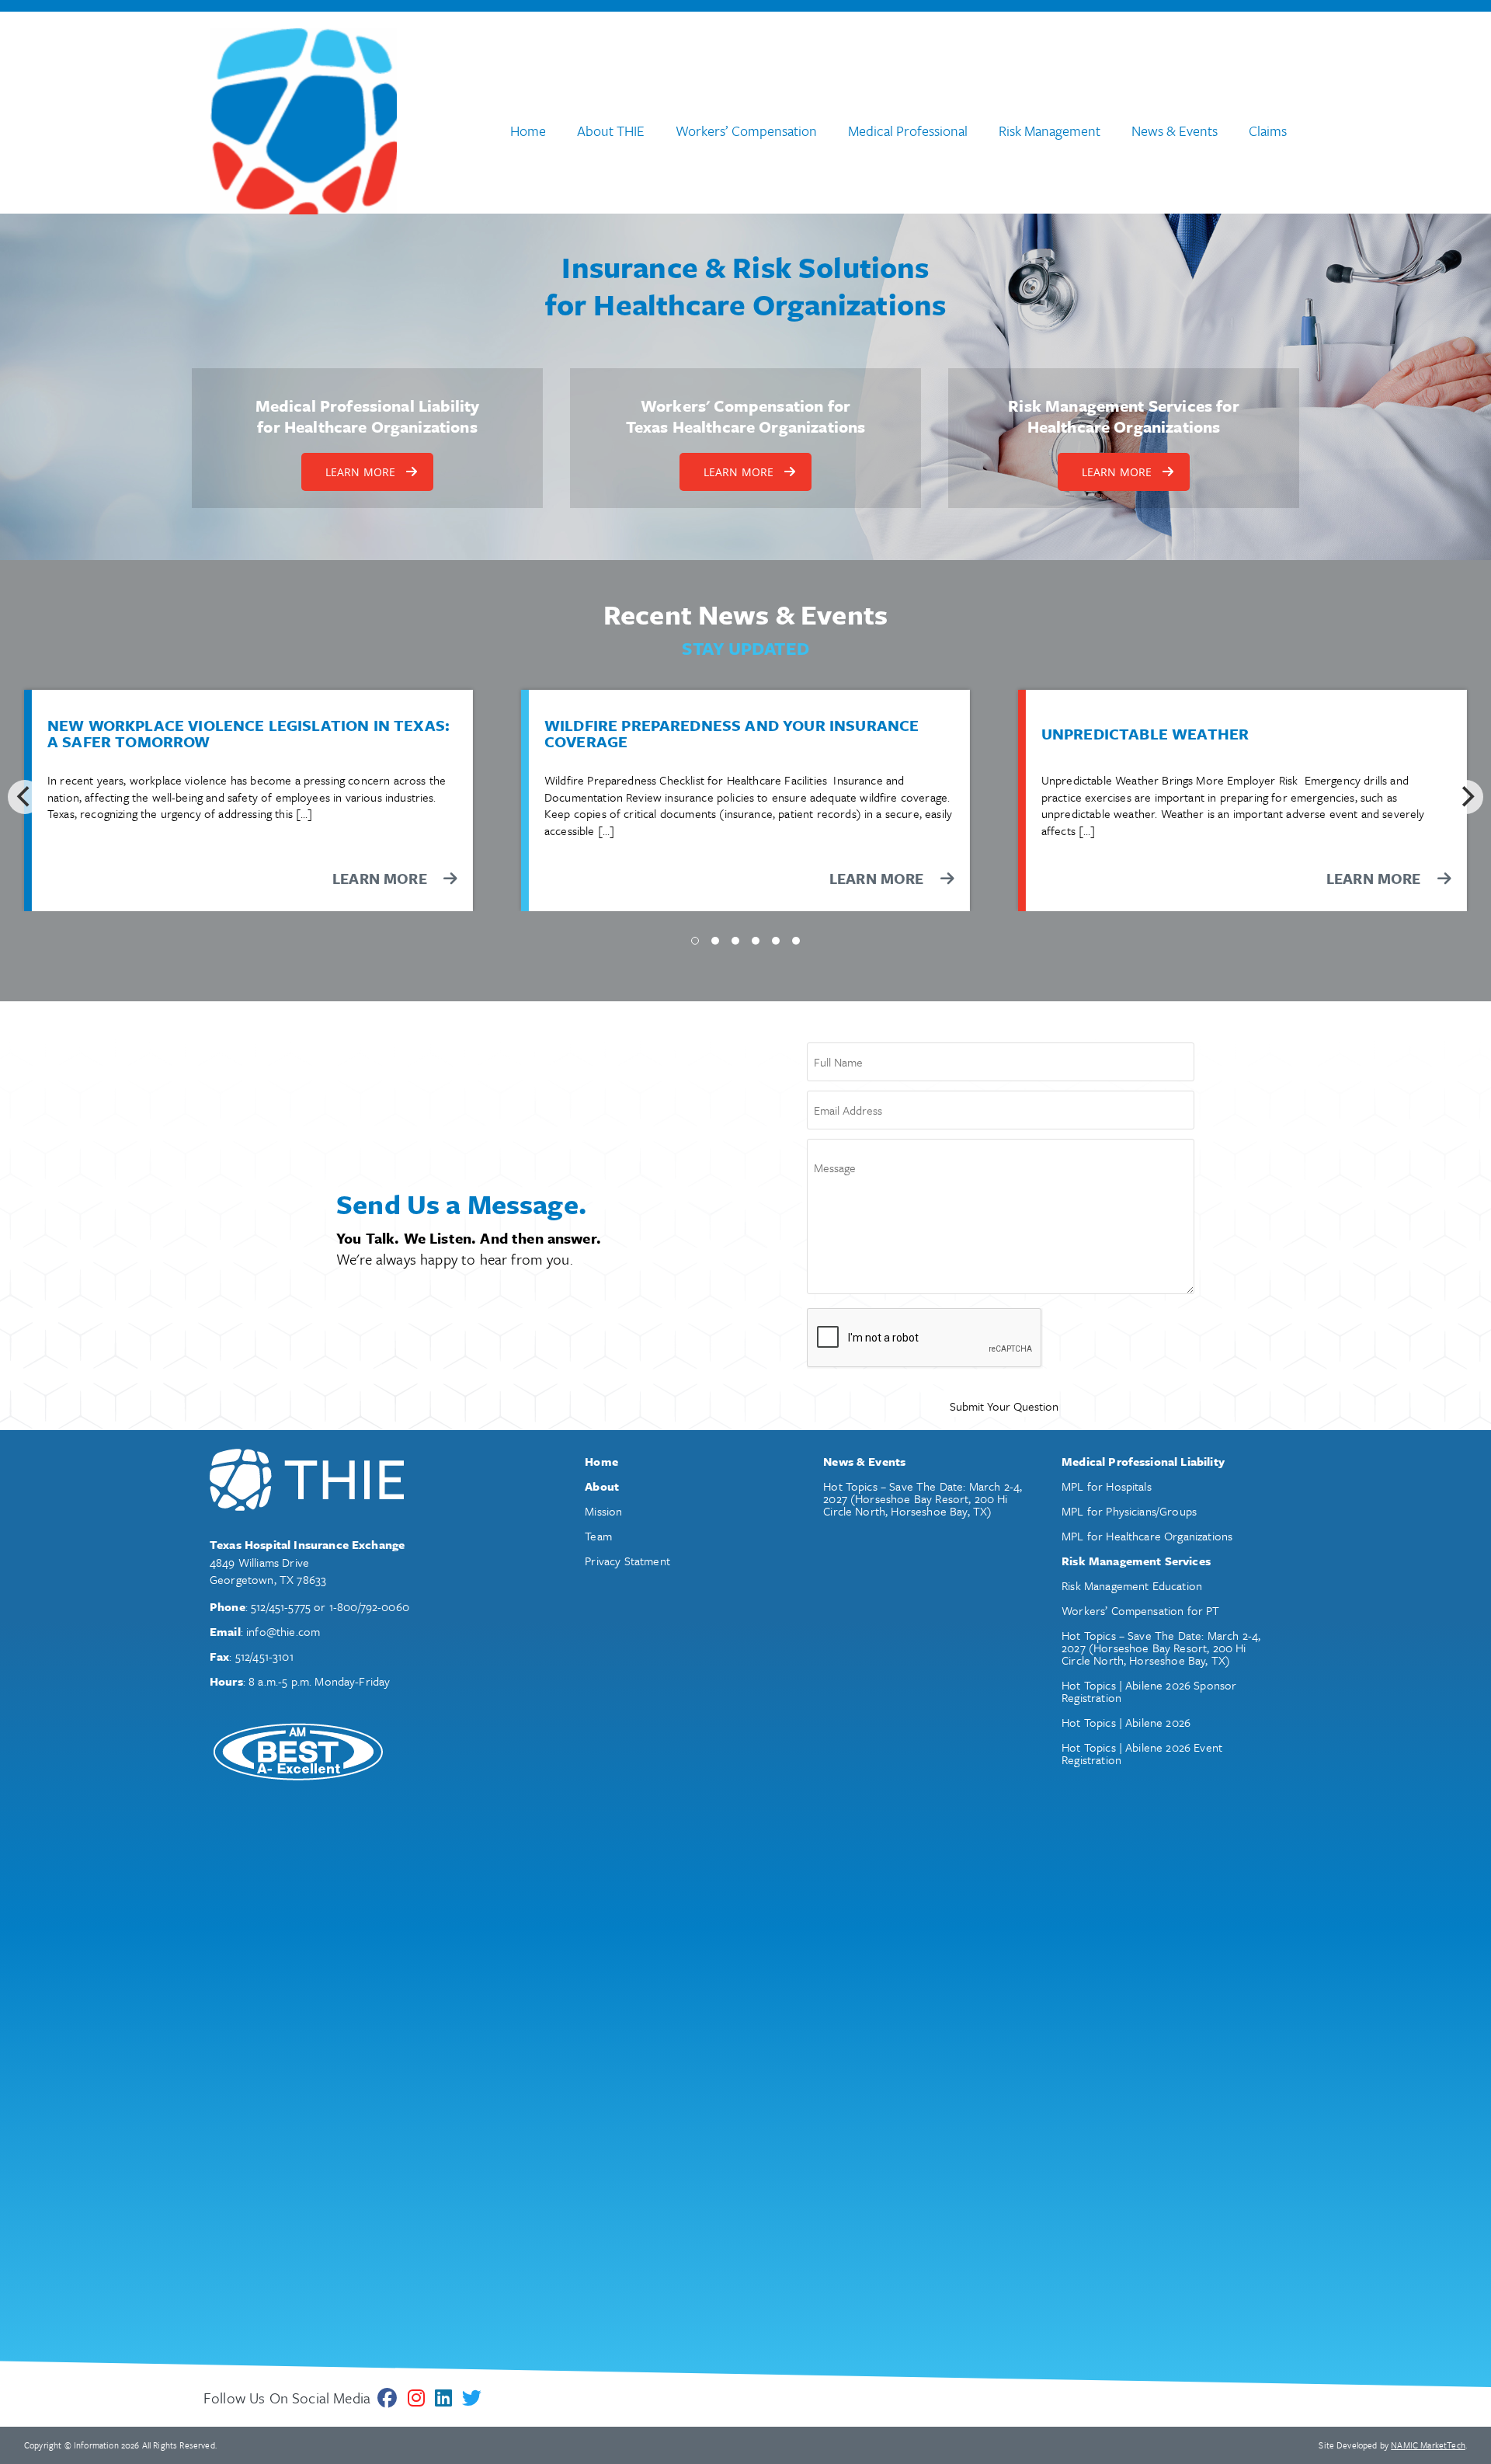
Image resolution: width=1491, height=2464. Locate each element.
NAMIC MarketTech (1428, 2445)
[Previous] (25, 797)
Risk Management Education (1132, 1585)
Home (528, 131)
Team (598, 1536)
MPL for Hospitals (1107, 1486)
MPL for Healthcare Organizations (1147, 1536)
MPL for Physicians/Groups (1129, 1511)
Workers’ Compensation (746, 131)
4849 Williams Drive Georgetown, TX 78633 (268, 1571)
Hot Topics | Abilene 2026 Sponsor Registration (1149, 1691)
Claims (1268, 131)
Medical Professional (908, 131)
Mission (603, 1511)
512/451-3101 (264, 1656)
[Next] (1466, 797)
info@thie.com (283, 1631)
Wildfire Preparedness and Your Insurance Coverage (732, 734)
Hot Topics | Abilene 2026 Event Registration (1142, 1753)
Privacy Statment (627, 1561)
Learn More (879, 878)
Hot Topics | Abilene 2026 (1126, 1722)
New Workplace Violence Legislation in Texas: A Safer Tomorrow (248, 734)
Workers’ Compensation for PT (1140, 1610)
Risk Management (1050, 131)
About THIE (611, 131)
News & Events (1175, 131)
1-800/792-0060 (369, 1606)
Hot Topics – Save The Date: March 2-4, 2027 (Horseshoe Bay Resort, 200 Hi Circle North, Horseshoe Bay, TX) (923, 1498)
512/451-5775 (281, 1606)
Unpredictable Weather (1145, 734)
